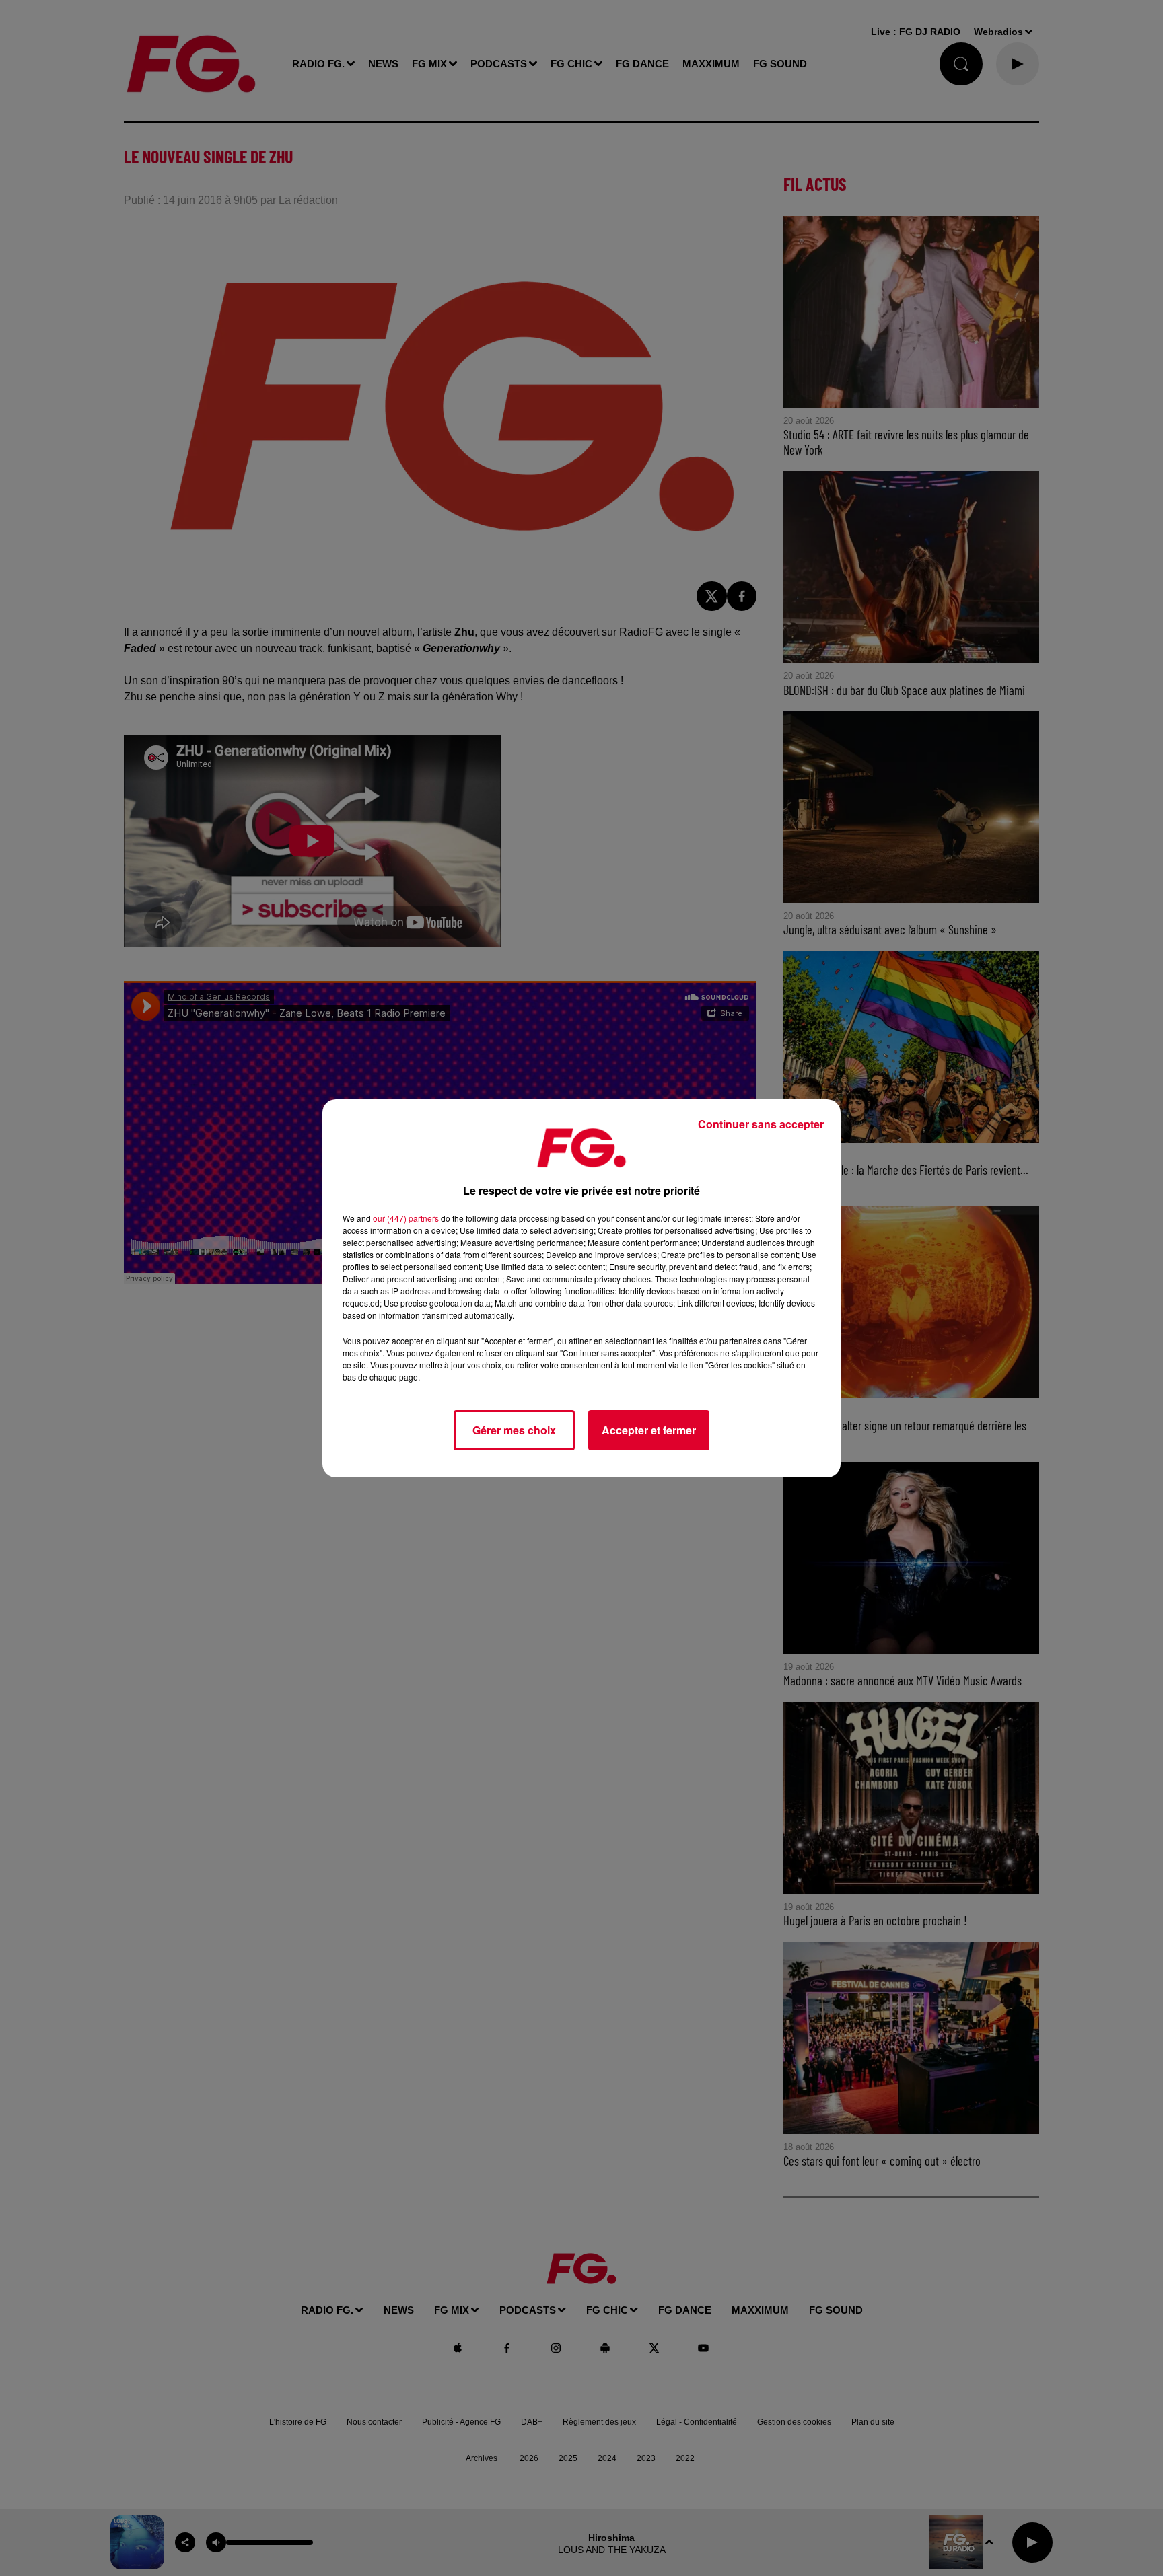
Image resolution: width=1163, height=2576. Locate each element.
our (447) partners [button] (406, 1218)
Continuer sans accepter (761, 1124)
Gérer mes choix (514, 1430)
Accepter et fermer (649, 1430)
